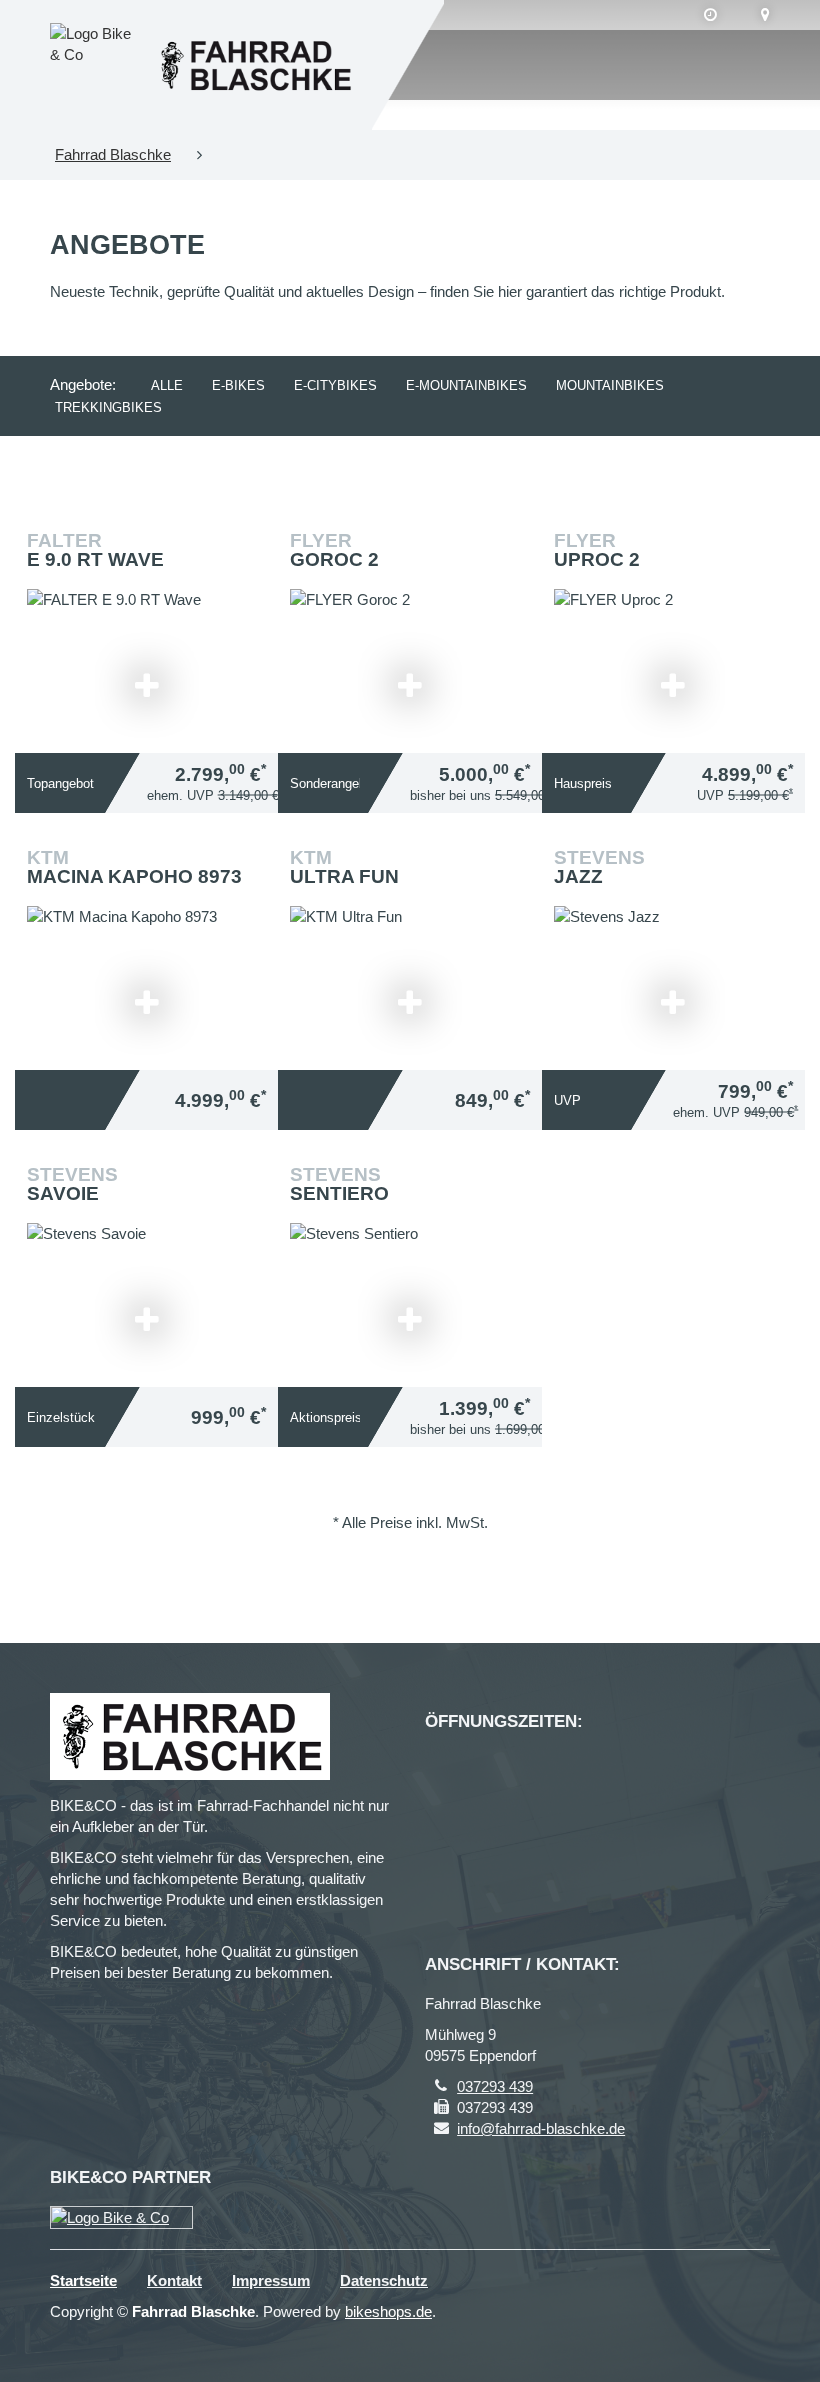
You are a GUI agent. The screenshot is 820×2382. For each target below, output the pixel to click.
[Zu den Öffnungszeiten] (710, 15)
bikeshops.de (388, 2311)
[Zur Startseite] (254, 65)
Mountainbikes (610, 385)
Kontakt (174, 2280)
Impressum (271, 2280)
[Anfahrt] (765, 15)
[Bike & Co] (121, 2217)
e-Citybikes (335, 385)
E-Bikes (238, 385)
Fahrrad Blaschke (113, 154)
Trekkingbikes (108, 407)
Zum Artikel (415, 973)
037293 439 (495, 2086)
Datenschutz (384, 2280)
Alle (167, 385)
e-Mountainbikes (466, 385)
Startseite (83, 2280)
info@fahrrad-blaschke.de (541, 2128)
